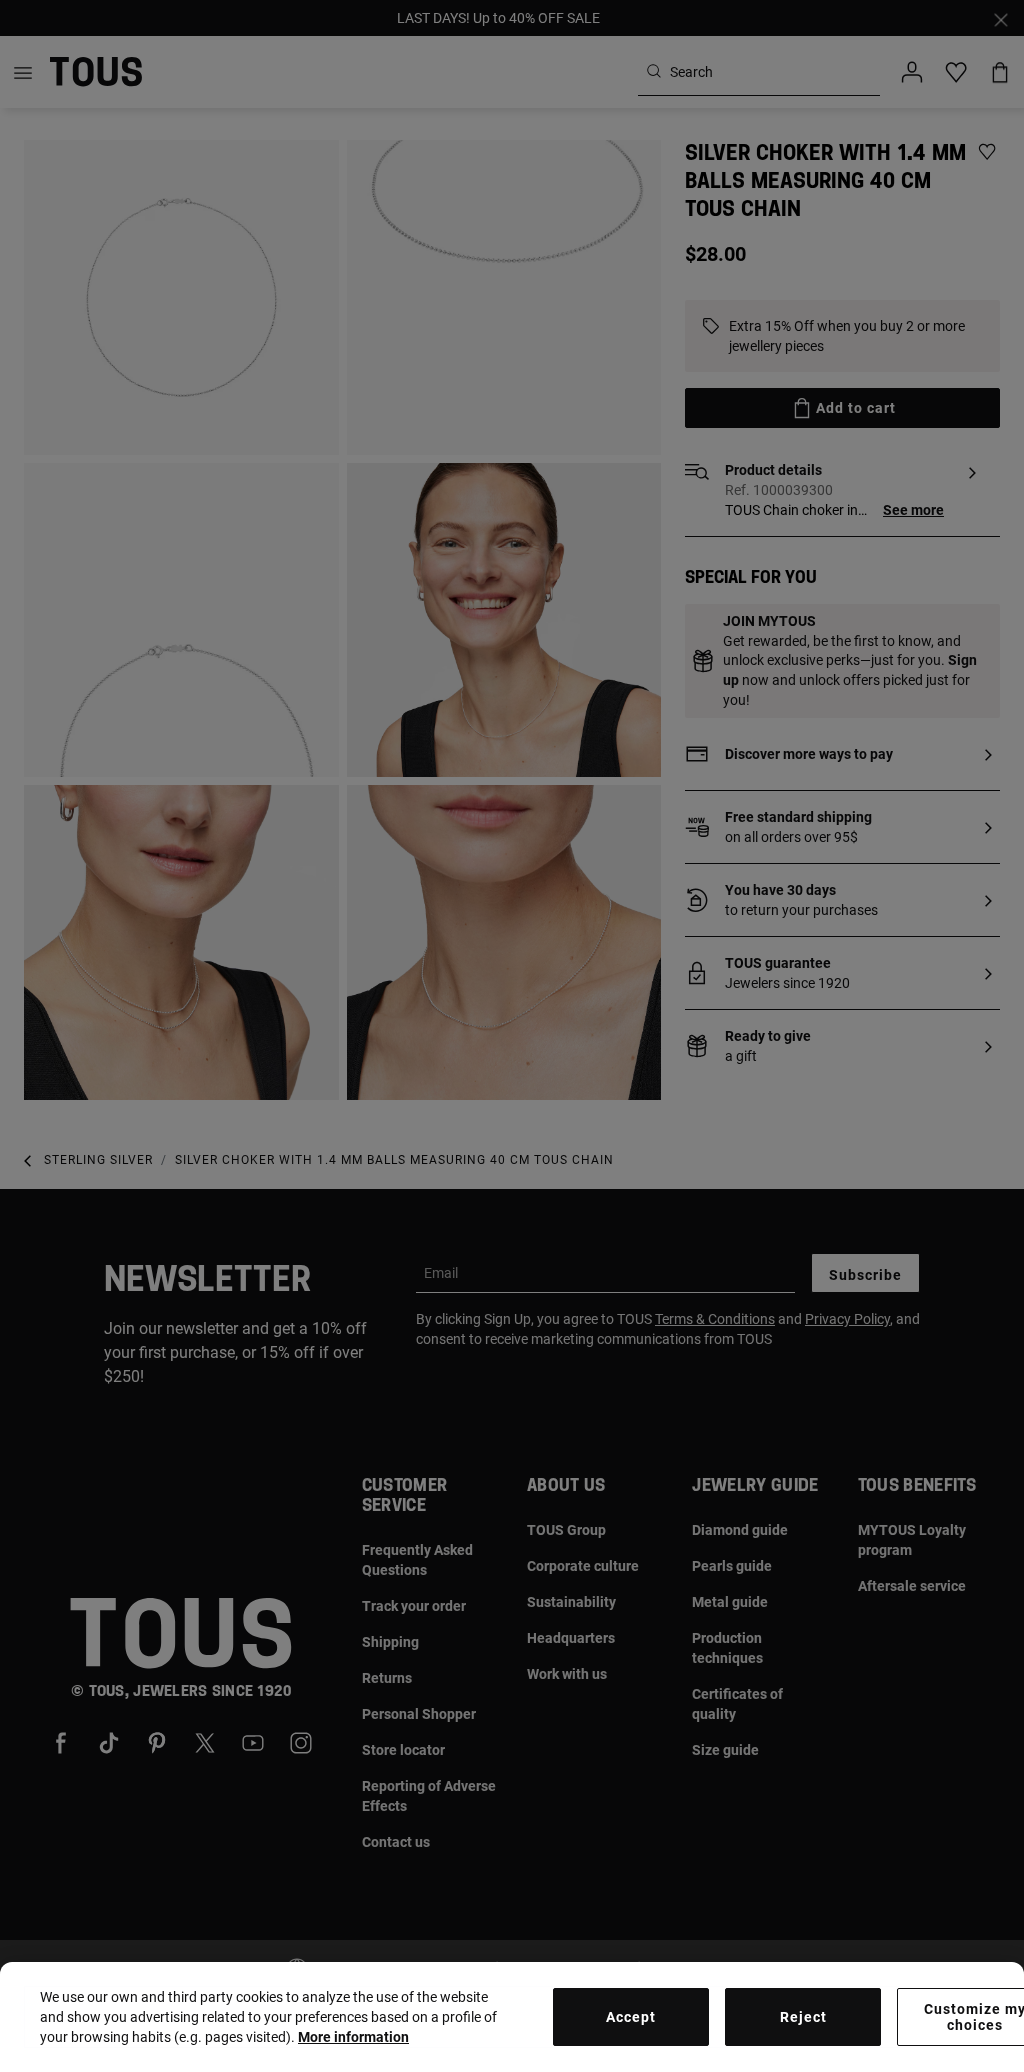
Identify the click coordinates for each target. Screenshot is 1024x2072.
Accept (631, 2017)
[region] (512, 2017)
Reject (803, 2017)
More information (353, 2037)
